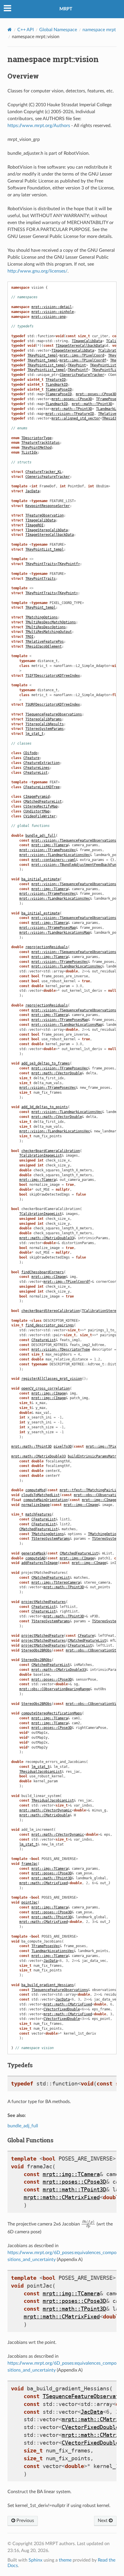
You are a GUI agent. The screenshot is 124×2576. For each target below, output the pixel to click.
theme (65, 2560)
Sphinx (35, 2560)
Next (103, 2521)
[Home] (10, 30)
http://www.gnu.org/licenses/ (37, 271)
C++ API (26, 30)
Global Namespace (58, 30)
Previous (25, 2521)
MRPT (66, 9)
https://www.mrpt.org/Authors (39, 126)
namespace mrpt (99, 30)
